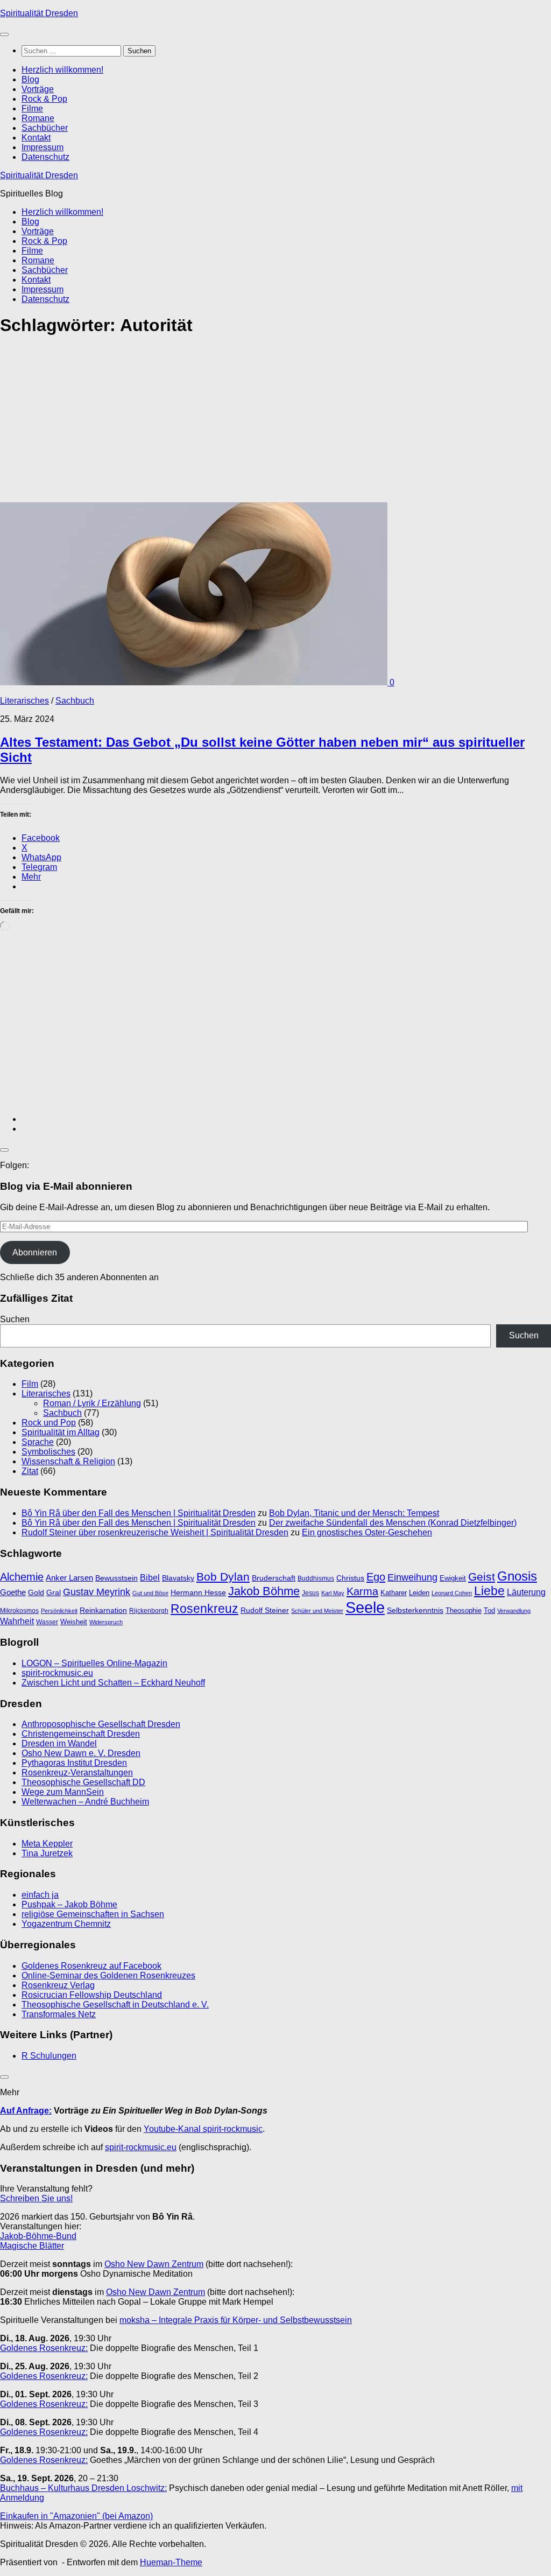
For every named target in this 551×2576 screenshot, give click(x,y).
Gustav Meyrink (97, 1592)
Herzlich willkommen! (62, 70)
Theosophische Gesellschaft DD (83, 1782)
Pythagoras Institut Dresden (74, 1763)
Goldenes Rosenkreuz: (44, 2348)
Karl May (333, 1593)
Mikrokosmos (19, 1611)
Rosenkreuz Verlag (58, 1985)
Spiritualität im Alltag (61, 1432)
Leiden (419, 1593)
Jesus (310, 1593)
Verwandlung (514, 1611)
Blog (30, 79)
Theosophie (464, 1610)
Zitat (30, 1471)
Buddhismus (316, 1578)
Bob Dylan (223, 1577)
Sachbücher (45, 128)
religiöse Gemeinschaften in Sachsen (93, 1914)
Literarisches (24, 701)
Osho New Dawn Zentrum (154, 2264)
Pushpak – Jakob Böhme (69, 1904)
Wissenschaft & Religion (68, 1461)
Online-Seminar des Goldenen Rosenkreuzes (108, 1975)
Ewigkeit (453, 1578)
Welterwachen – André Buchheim (85, 1802)
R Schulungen (49, 2056)
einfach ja (40, 1895)
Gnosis (517, 1576)
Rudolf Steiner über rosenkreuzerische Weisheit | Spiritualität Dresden (155, 1532)
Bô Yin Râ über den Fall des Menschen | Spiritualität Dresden (139, 1513)
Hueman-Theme (171, 2562)
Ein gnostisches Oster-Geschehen (367, 1532)
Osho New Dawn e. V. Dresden (81, 1753)
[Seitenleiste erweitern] (4, 1150)
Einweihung (412, 1577)
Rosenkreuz (204, 1609)
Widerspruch (106, 1622)
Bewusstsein (116, 1578)
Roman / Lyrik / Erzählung (92, 1403)
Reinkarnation (103, 1610)
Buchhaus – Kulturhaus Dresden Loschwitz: (83, 2488)
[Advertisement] (275, 423)
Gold (36, 1593)
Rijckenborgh (149, 1611)
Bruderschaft (274, 1578)
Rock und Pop (49, 1423)
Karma (362, 1591)
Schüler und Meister (317, 1611)
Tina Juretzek (47, 1853)
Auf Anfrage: (26, 2111)
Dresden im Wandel (59, 1743)
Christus (350, 1578)
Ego (376, 1577)
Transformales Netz (59, 2014)
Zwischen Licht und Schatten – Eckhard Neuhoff (113, 1683)
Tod (489, 1610)
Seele (365, 1607)
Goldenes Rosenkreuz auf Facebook (91, 1966)
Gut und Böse (150, 1593)
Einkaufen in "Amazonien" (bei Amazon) (76, 2516)
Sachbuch (75, 701)
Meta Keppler (47, 1844)
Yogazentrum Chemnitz (66, 1924)
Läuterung (526, 1592)
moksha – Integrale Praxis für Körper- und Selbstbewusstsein (236, 2320)
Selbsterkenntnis (415, 1610)
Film (30, 1384)
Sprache (38, 1442)
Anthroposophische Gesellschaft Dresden (101, 1724)
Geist (482, 1577)
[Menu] (4, 34)
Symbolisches (48, 1452)
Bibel (150, 1577)
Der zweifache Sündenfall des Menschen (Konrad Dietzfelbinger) (393, 1523)
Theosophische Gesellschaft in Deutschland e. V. (115, 2005)
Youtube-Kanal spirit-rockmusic (203, 2129)
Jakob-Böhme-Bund (38, 2236)
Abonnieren (35, 1252)
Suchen (15, 1319)
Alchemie (22, 1577)
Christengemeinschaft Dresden (81, 1734)
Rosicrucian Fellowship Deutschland (92, 1995)
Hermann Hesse (198, 1593)
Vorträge (38, 89)
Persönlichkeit (59, 1611)
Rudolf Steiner (265, 1610)
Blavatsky (178, 1578)
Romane (38, 118)
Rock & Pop (44, 99)
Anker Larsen (69, 1578)
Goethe (13, 1592)
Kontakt (36, 138)
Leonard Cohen (452, 1593)
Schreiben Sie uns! (36, 2198)
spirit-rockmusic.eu (57, 1673)
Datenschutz (45, 157)
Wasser (47, 1622)
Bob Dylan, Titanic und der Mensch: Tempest (354, 1513)
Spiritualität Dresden (39, 13)
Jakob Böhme (264, 1591)
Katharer (394, 1593)
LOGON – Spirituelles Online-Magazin (94, 1663)
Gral (54, 1593)
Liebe (489, 1591)
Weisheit (74, 1622)
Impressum (43, 147)
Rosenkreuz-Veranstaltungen (77, 1773)
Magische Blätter (32, 2246)
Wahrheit (17, 1621)
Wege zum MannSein (63, 1792)
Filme (32, 108)
